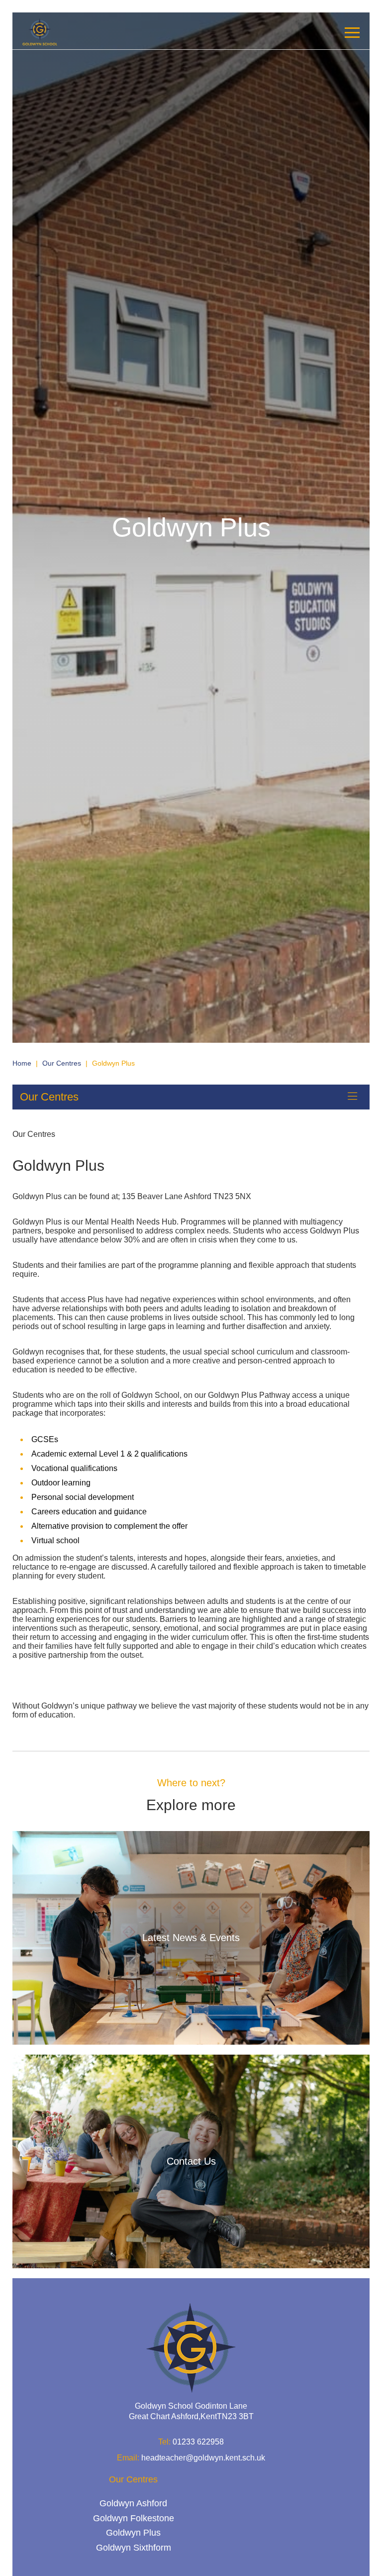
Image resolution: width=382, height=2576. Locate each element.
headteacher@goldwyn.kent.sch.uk (203, 2457)
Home (22, 1063)
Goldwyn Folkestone (134, 2518)
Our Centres (62, 1063)
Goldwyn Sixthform (134, 2547)
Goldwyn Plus (133, 2533)
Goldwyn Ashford (133, 2503)
